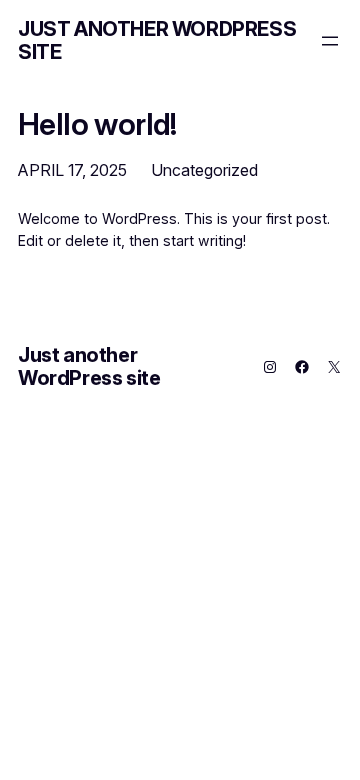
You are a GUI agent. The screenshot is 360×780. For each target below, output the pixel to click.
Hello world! (97, 124)
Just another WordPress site (157, 40)
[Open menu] (330, 41)
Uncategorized (204, 170)
